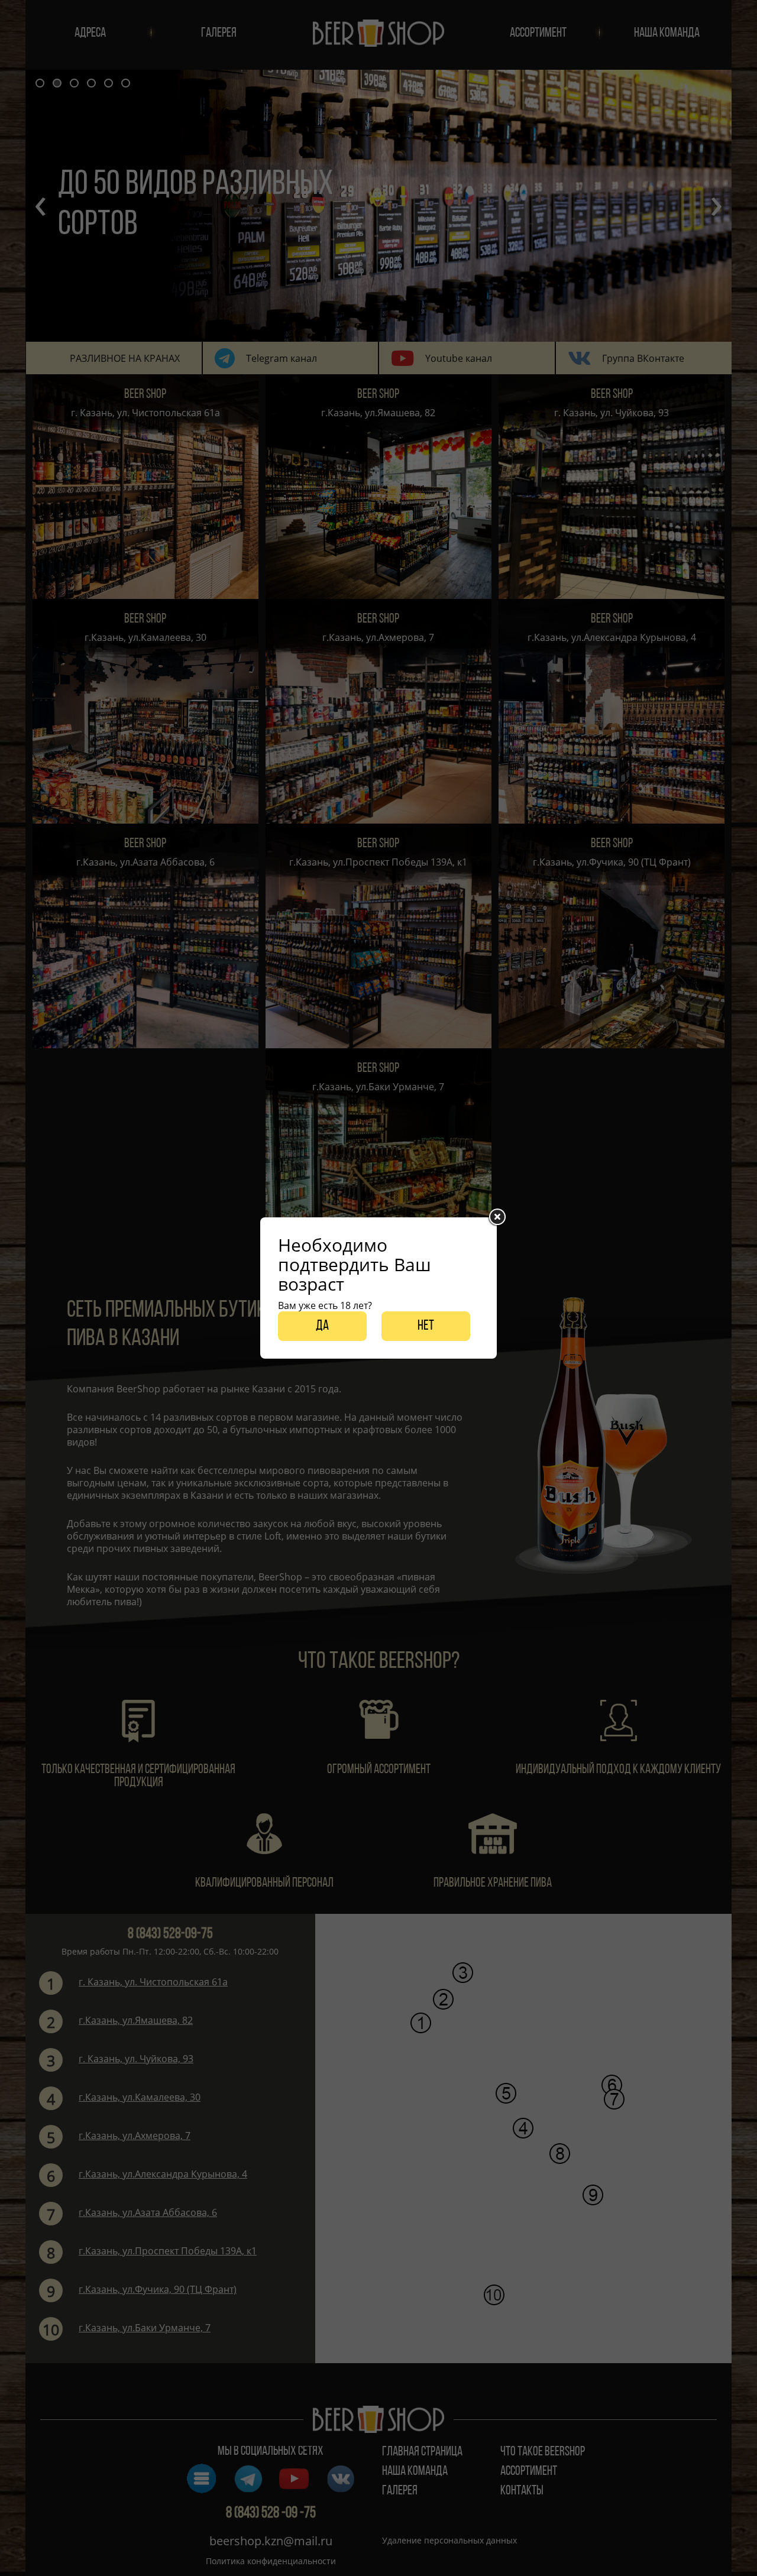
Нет (426, 1326)
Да (322, 1326)
